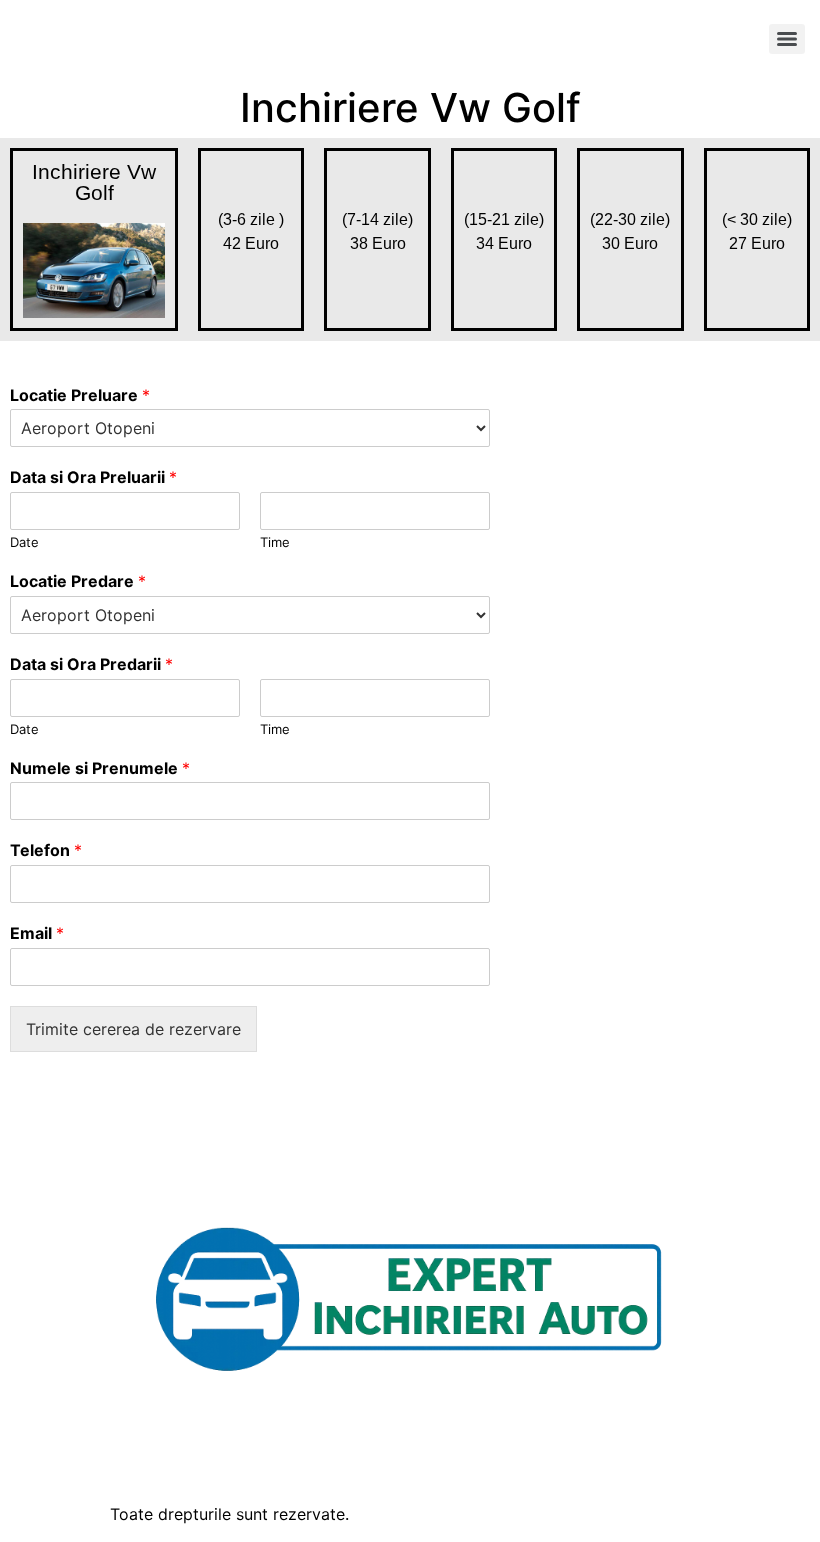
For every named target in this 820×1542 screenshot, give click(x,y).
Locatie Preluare (80, 395)
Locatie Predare (78, 581)
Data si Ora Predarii (91, 664)
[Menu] (787, 39)
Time (275, 542)
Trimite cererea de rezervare (133, 1029)
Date (24, 542)
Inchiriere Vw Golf (94, 182)
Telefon (46, 850)
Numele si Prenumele (100, 768)
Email (37, 933)
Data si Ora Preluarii (93, 477)
